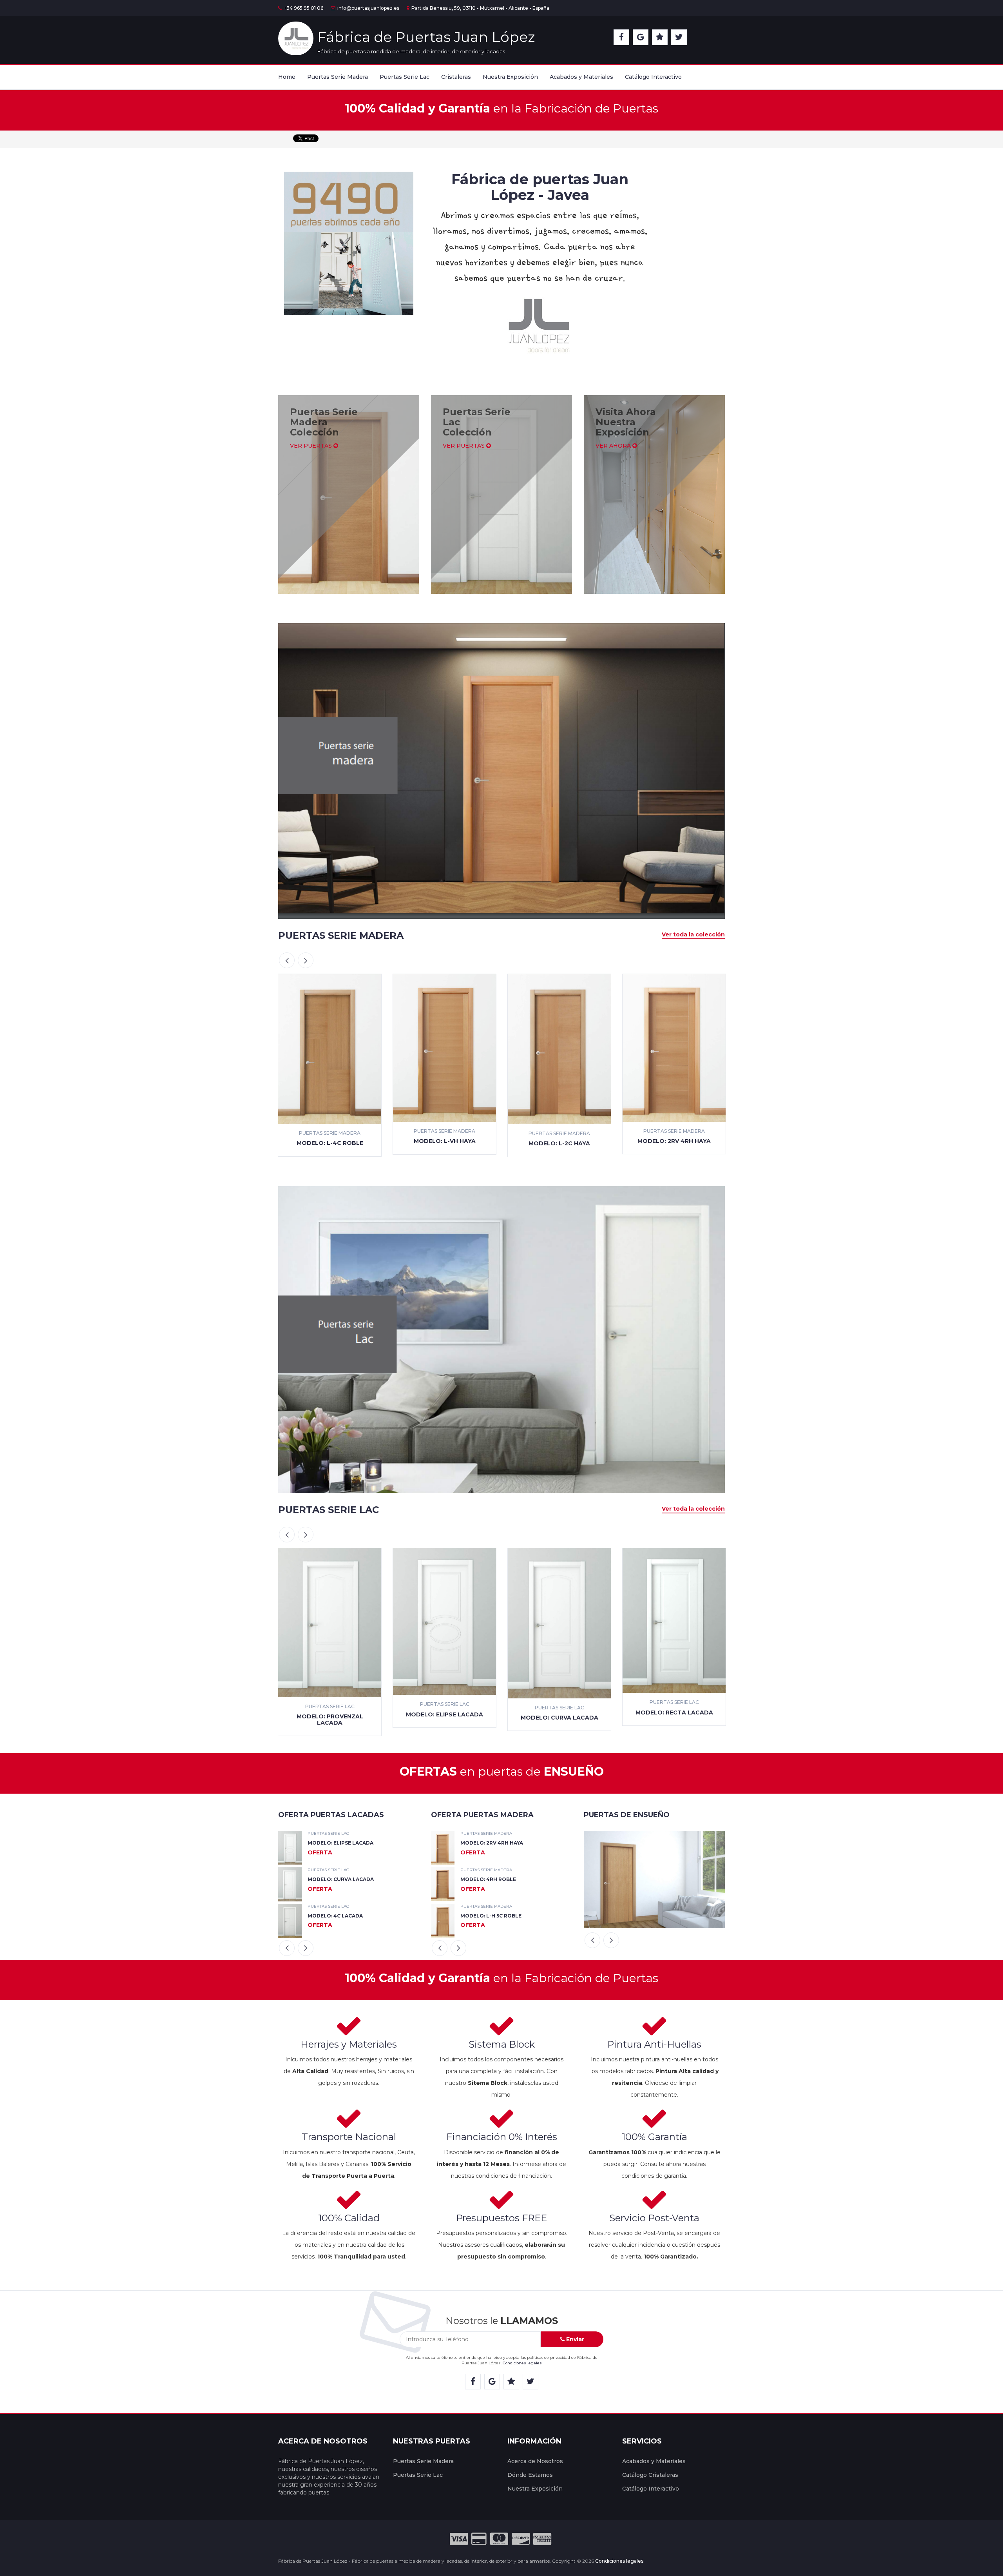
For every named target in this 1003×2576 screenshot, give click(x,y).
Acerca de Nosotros (535, 2461)
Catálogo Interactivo (653, 77)
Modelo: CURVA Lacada (445, 1718)
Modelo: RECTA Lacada (559, 1712)
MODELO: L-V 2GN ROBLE (493, 1843)
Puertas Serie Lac (405, 77)
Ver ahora (614, 446)
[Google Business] (641, 37)
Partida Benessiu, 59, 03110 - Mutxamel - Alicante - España (480, 8)
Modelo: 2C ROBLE (674, 1142)
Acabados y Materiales (581, 77)
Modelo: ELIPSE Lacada (330, 1714)
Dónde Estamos (530, 2475)
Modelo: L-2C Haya (444, 1143)
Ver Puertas (312, 446)
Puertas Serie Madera (338, 77)
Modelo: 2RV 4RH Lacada (674, 1714)
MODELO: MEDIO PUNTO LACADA (351, 1916)
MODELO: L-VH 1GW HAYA (493, 1879)
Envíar (574, 2339)
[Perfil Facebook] (621, 37)
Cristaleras (456, 77)
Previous (287, 960)
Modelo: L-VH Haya (330, 1141)
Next (306, 960)
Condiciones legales (522, 2363)
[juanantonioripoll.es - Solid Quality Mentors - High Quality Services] (644, 2561)
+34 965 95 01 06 (303, 8)
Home (287, 77)
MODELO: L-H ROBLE (487, 1916)
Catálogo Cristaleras (650, 2475)
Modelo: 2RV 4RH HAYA (559, 1141)
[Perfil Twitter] (679, 37)
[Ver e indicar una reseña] (660, 37)
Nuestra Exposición (510, 77)
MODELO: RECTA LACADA (340, 1843)
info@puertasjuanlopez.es (368, 8)
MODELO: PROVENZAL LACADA (348, 1879)
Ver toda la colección (693, 934)
